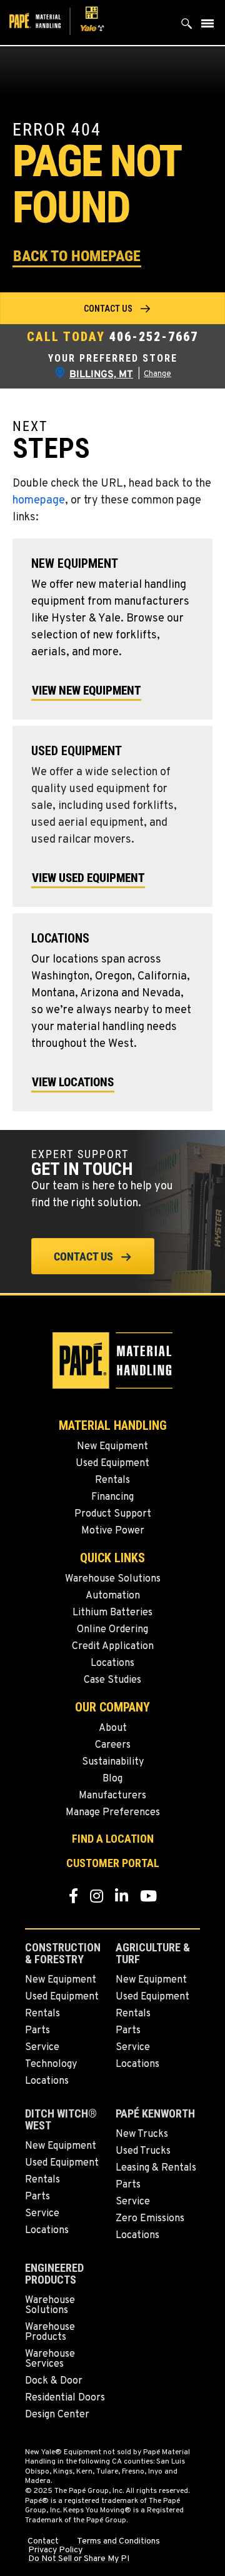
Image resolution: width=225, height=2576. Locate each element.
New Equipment (112, 1447)
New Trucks (142, 2134)
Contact (43, 2542)
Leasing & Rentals (156, 2168)
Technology (51, 2064)
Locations (112, 1663)
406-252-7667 (154, 337)
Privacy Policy (55, 2550)
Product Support (113, 1514)
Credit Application (113, 1647)
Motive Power (113, 1531)
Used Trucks (143, 2151)
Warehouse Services (50, 2359)
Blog (112, 1779)
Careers (113, 1745)
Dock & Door (54, 2381)
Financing (112, 1497)
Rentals (112, 1480)
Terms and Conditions (118, 2542)
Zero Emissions (150, 2219)
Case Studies (112, 1680)
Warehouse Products (50, 2332)
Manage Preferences (113, 1813)
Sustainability (113, 1762)
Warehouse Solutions (113, 1579)
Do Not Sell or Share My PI (79, 2559)
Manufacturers (112, 1796)
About (113, 1728)
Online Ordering (112, 1630)
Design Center (57, 2415)
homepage (39, 501)
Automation (113, 1596)
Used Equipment (112, 1464)
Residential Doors (65, 2398)
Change (157, 374)
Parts (37, 2031)
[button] (77, 255)
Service (42, 2048)
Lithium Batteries (112, 1613)
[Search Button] (187, 27)
